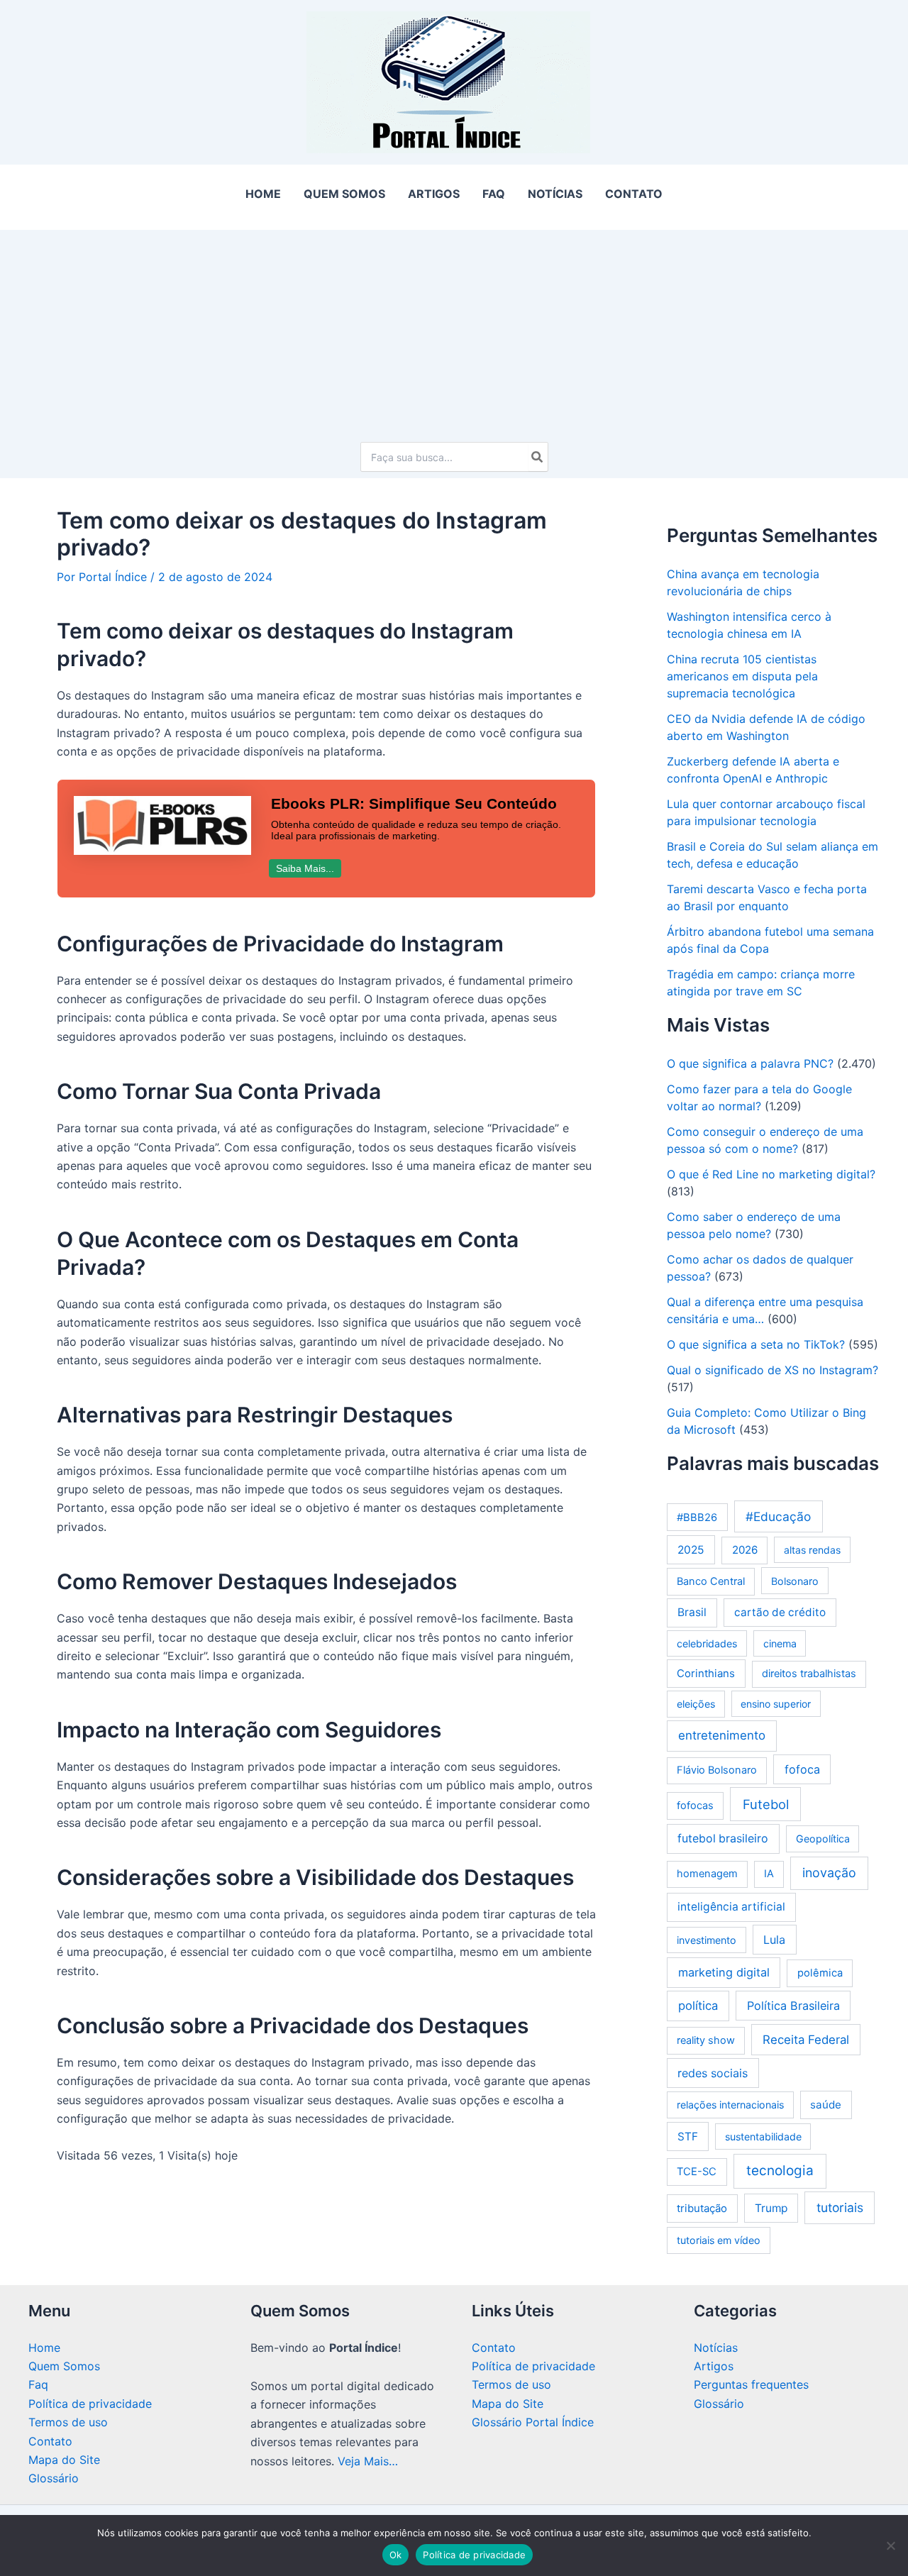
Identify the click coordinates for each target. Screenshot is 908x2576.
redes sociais (713, 2073)
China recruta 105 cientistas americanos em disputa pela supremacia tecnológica (742, 676)
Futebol (766, 1804)
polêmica (820, 1973)
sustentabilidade (763, 2136)
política (698, 2006)
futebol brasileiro (723, 1839)
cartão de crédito (780, 1612)
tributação (702, 2208)
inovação (829, 1873)
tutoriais (840, 2207)
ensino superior (776, 1704)
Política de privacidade (90, 2404)
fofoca (802, 1769)
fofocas (695, 1806)
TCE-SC (697, 2172)
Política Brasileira (793, 2006)
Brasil (692, 1612)
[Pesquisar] (538, 457)
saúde (826, 2105)
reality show (706, 2040)
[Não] (890, 2545)
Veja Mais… (368, 2461)
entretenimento (722, 1735)
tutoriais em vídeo (719, 2240)
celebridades (707, 1643)
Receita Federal (806, 2040)
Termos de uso (68, 2422)
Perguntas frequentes (751, 2384)
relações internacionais (730, 2105)
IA (769, 1874)
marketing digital (724, 1972)
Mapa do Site (64, 2460)
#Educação (778, 1516)
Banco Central (711, 1581)
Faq (38, 2384)
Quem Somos (64, 2366)
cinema (780, 1643)
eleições (696, 1704)
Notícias (716, 2348)
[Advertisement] (454, 329)
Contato (50, 2441)
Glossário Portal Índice (533, 2422)
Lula (774, 1940)
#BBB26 (697, 1518)
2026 (745, 1550)
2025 (691, 1550)
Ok (396, 2555)
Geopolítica (823, 1839)
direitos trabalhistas (809, 1674)
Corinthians (706, 1673)
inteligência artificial (731, 1907)
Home (44, 2348)
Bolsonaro (795, 1581)
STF (688, 2136)
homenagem (707, 1874)
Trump (771, 2208)
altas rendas (812, 1550)
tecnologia (780, 2171)
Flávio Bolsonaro (717, 1770)
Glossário (54, 2478)
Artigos (714, 2366)
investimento (707, 1940)
